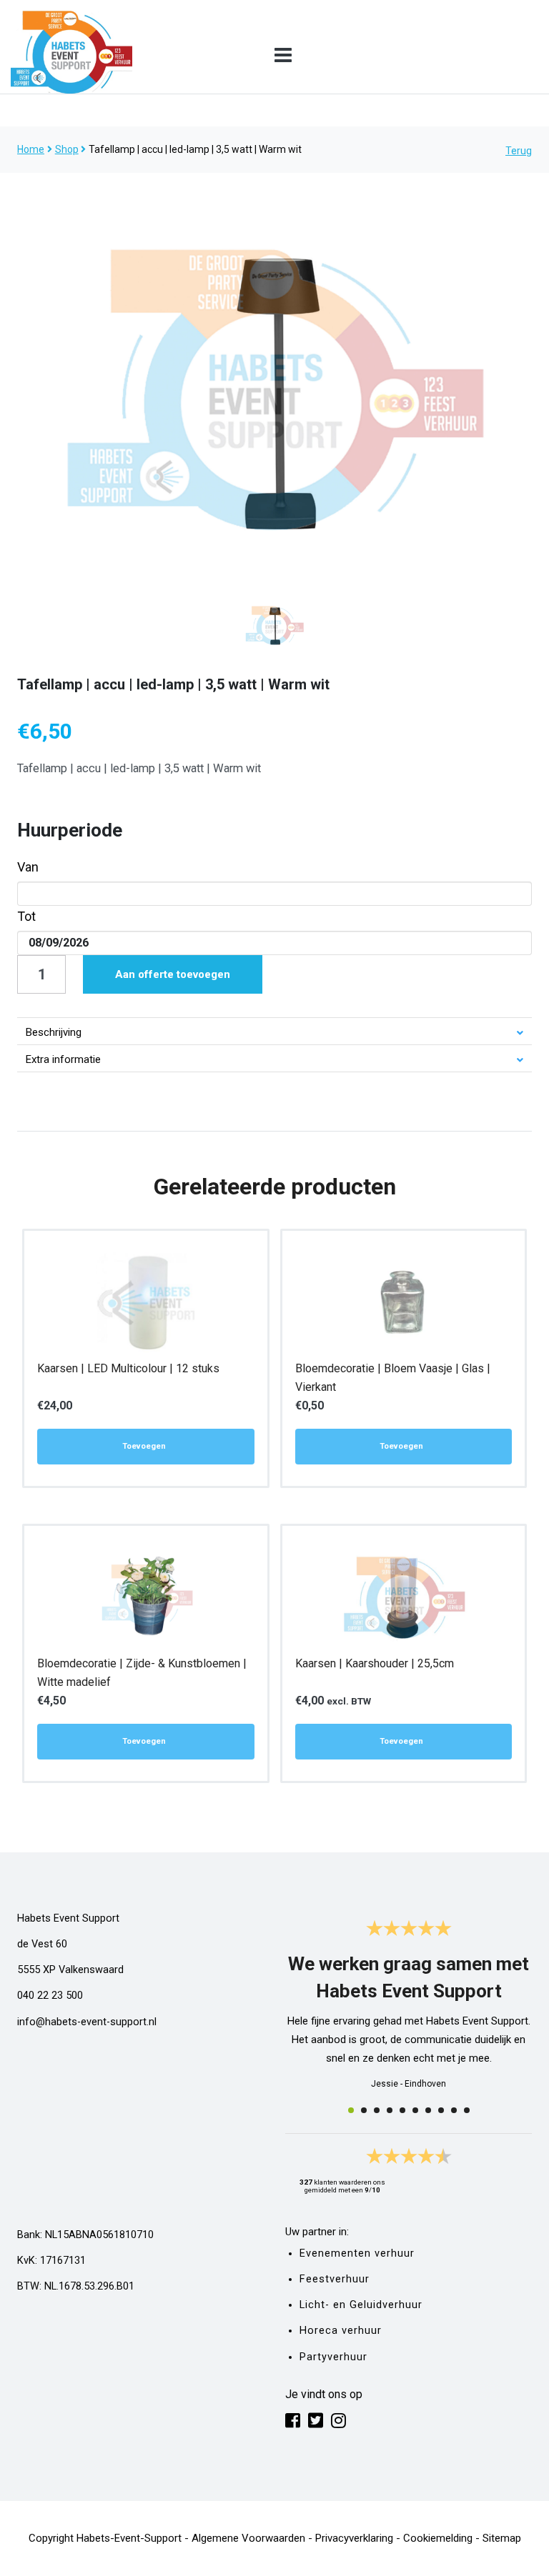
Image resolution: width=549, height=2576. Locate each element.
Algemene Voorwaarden (248, 2538)
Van (28, 867)
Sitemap (502, 2538)
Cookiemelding (438, 2538)
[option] (274, 387)
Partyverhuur (333, 2357)
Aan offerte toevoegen (173, 974)
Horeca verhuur (341, 2331)
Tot (26, 916)
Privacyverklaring (354, 2538)
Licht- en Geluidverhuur (361, 2305)
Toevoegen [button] (144, 1446)
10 (467, 2110)
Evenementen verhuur (357, 2253)
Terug (519, 151)
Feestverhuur (335, 2279)
